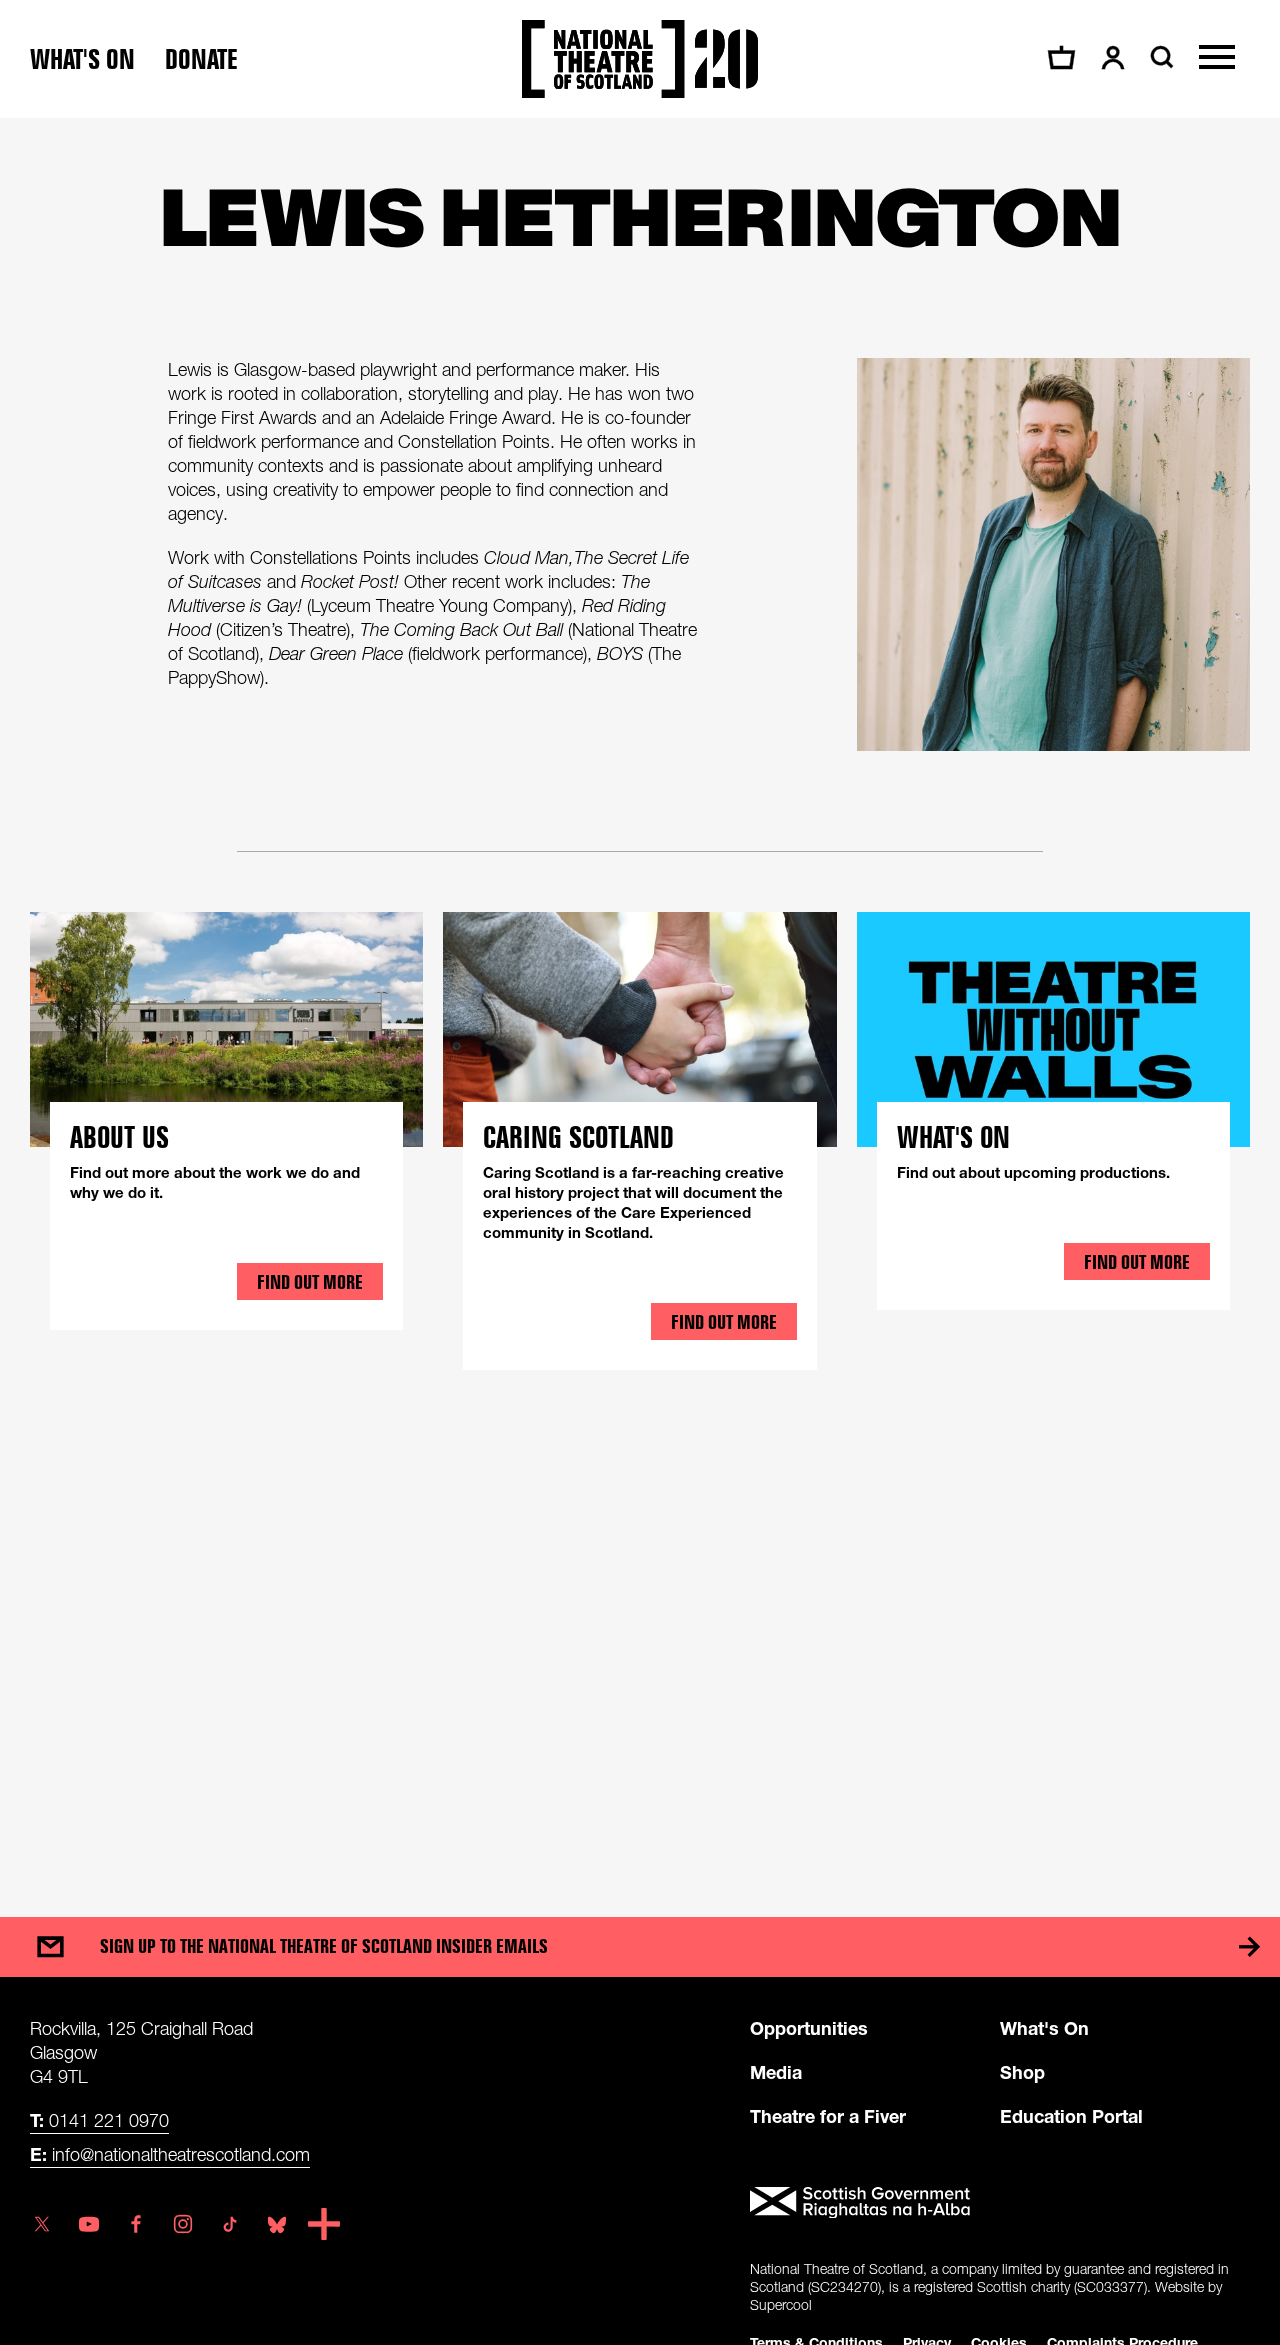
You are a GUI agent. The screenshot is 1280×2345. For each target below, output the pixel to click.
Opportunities (809, 2028)
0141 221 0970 (99, 2120)
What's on (82, 59)
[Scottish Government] (1000, 2203)
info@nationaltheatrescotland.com (170, 2154)
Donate (201, 59)
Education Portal (1071, 2116)
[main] (640, 997)
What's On (1044, 2028)
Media (776, 2072)
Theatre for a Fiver (828, 2116)
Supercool (781, 2304)
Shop (1022, 2072)
